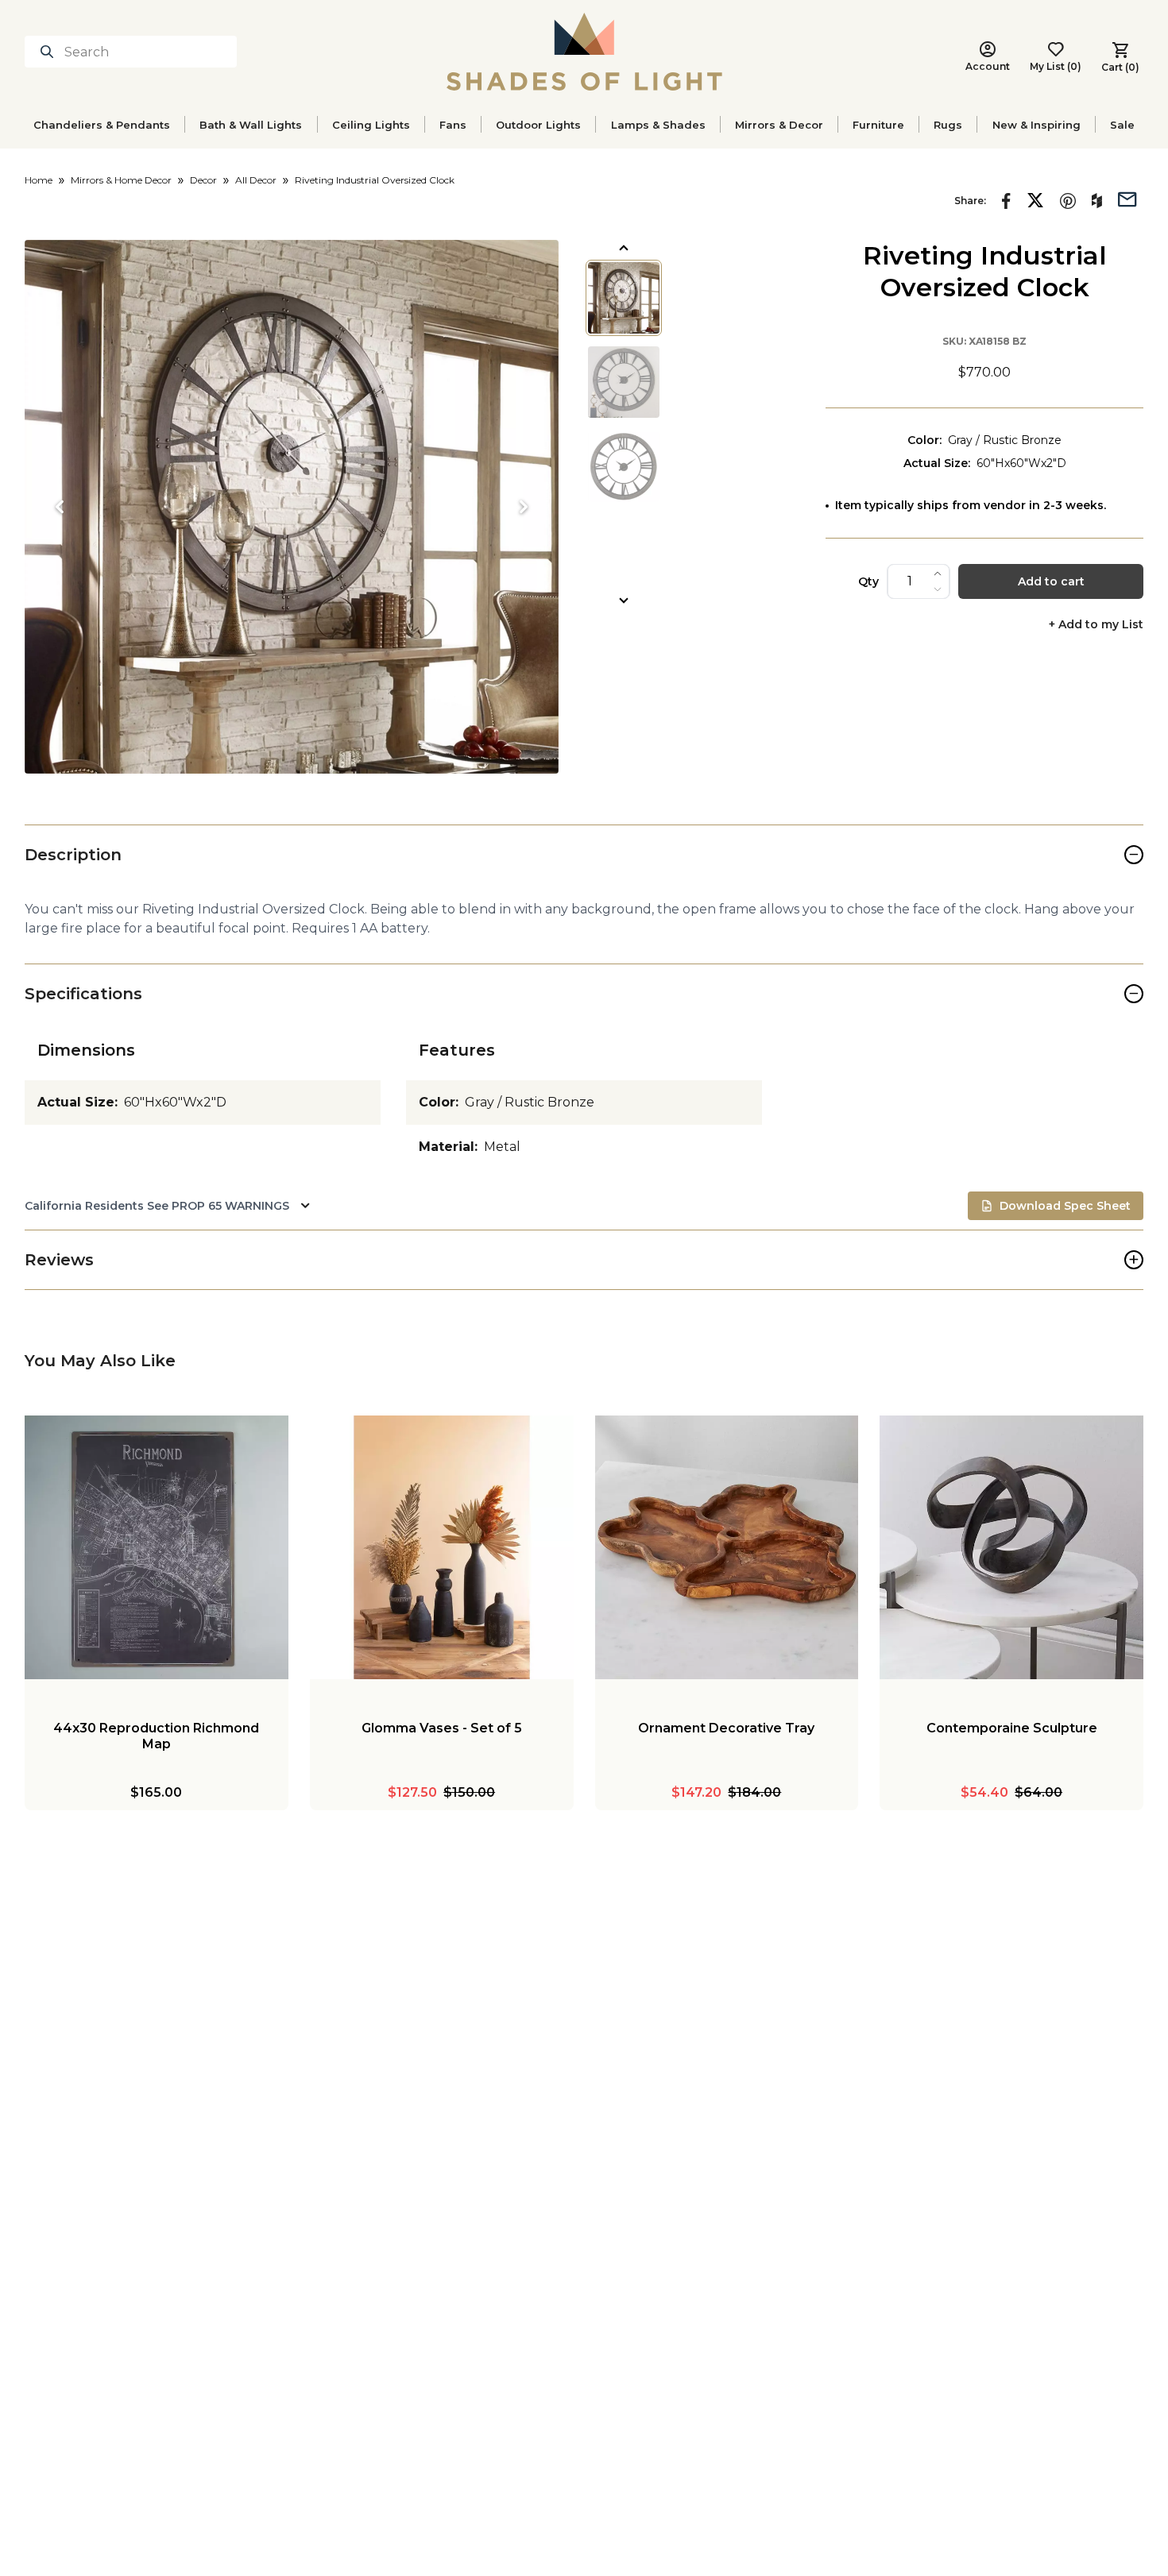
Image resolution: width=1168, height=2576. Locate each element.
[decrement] (938, 589)
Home (39, 180)
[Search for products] (50, 52)
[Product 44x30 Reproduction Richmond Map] (157, 1547)
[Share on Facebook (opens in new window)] (1006, 201)
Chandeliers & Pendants (102, 125)
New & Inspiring (1037, 125)
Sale (1122, 125)
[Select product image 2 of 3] (624, 382)
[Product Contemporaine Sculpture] (1011, 1547)
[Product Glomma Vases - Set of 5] (442, 1547)
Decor (203, 180)
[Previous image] (60, 507)
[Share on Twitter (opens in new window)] (1035, 200)
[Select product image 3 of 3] (624, 466)
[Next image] (524, 507)
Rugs (948, 125)
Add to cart (1051, 581)
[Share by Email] (1127, 198)
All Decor (256, 180)
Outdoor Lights (538, 125)
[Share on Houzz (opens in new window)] (1097, 201)
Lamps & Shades (658, 125)
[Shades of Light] (584, 52)
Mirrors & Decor (779, 125)
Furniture (878, 125)
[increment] (938, 574)
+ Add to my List (1096, 625)
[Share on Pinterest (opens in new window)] (1068, 201)
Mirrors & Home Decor (121, 180)
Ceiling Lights (371, 125)
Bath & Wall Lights (251, 125)
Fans (453, 125)
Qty (868, 581)
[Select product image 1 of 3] (624, 298)
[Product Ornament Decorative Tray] (727, 1547)
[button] (292, 507)
